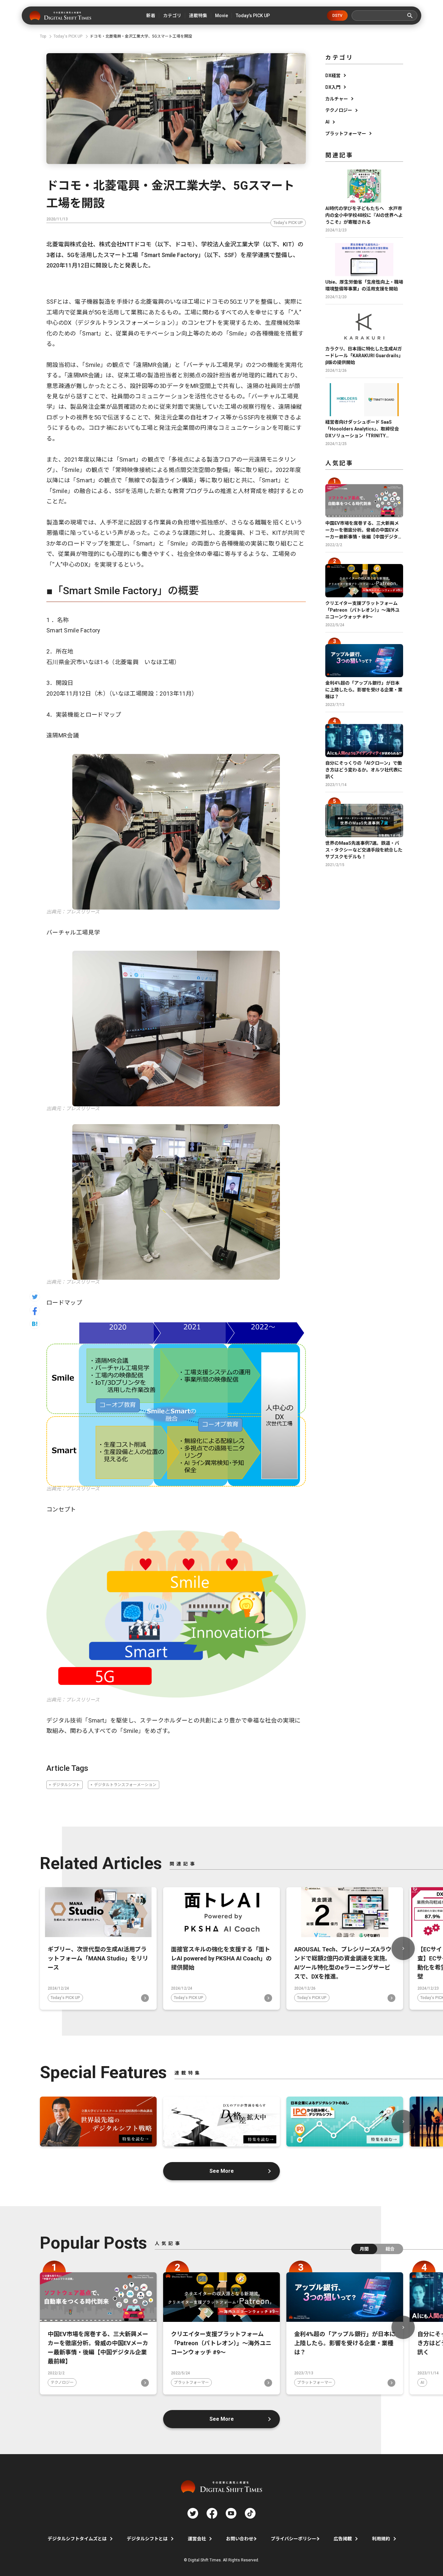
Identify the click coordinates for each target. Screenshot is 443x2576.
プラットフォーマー (346, 134)
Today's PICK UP (288, 223)
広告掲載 (343, 2539)
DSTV (337, 16)
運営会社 (197, 2539)
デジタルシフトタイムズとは (77, 2539)
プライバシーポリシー (293, 2539)
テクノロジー (339, 110)
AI (327, 122)
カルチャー (337, 99)
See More (222, 2171)
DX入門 (333, 87)
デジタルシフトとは (147, 2539)
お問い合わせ (240, 2539)
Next (403, 1948)
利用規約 (381, 2539)
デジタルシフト (66, 1785)
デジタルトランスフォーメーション (125, 1785)
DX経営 (333, 76)
